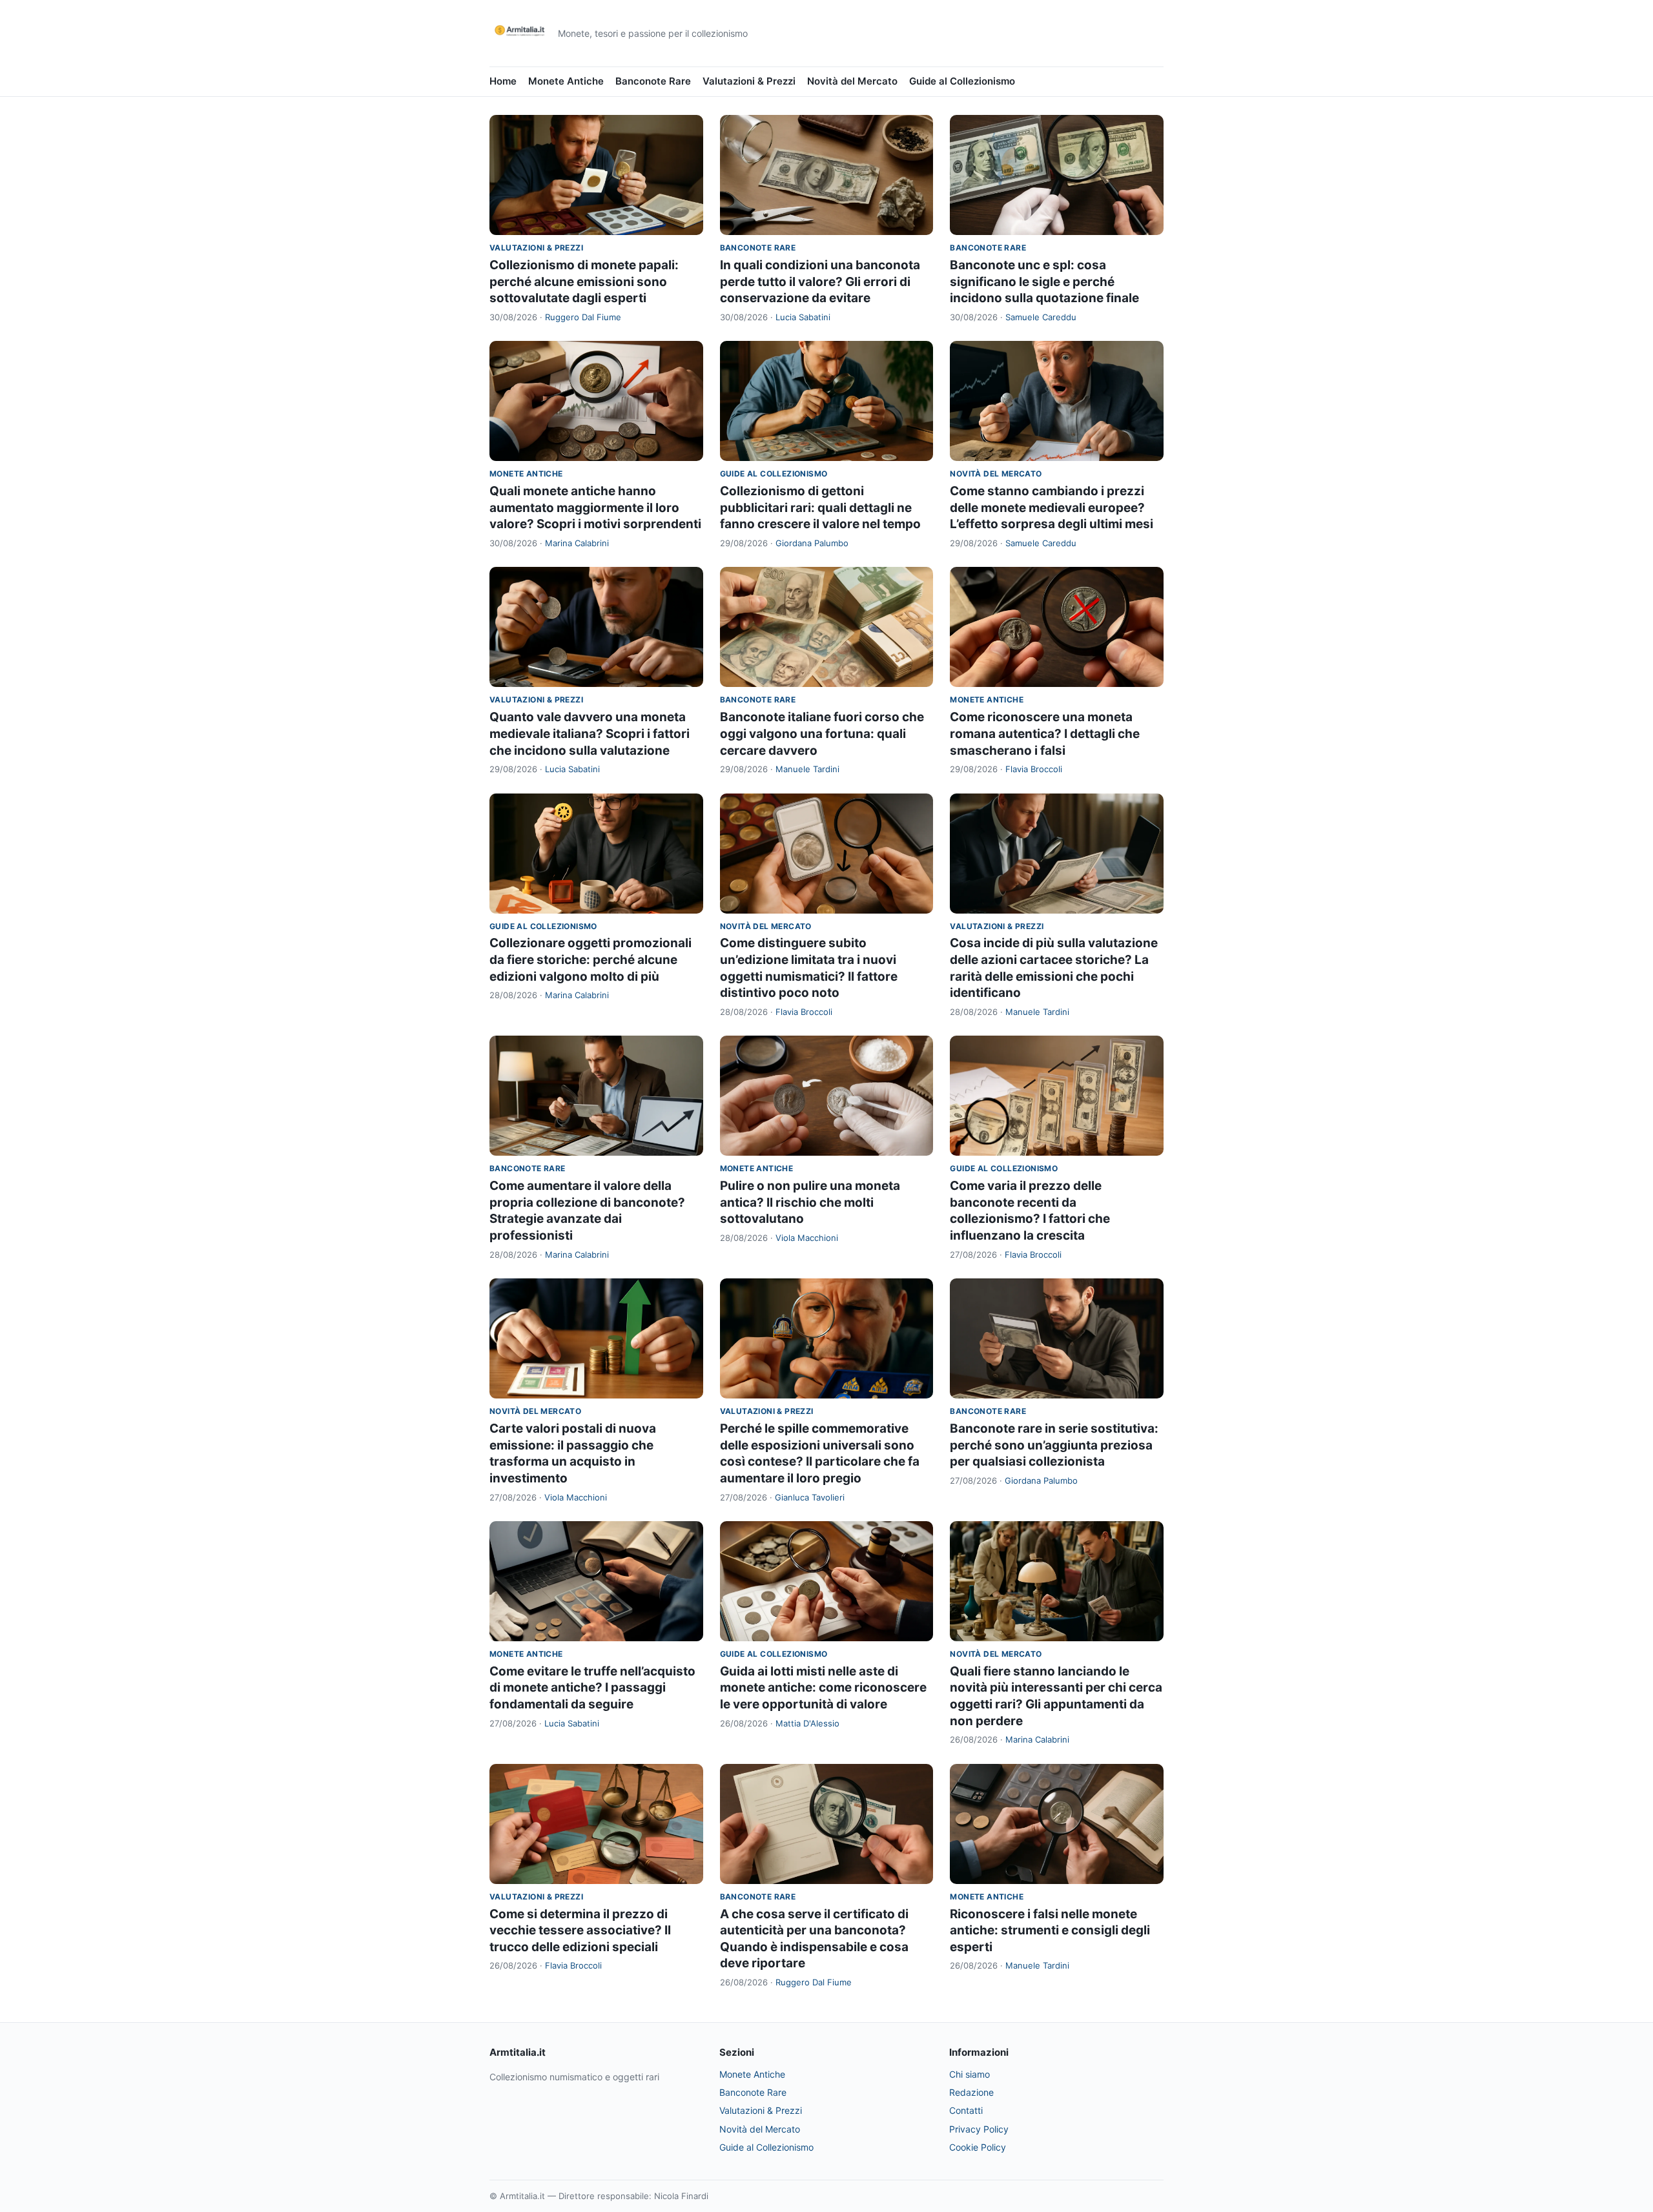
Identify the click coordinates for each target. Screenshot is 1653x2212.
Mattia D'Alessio (807, 1723)
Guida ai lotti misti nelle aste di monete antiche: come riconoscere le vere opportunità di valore (823, 1688)
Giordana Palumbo (812, 543)
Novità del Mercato (852, 81)
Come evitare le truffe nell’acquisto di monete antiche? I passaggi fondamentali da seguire (592, 1688)
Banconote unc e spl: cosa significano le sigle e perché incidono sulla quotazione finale (1044, 282)
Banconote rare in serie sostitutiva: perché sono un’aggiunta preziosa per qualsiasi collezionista (1054, 1445)
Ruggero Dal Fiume (583, 317)
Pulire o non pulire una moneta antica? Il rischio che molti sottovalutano (810, 1202)
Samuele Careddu (1041, 317)
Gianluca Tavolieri (810, 1497)
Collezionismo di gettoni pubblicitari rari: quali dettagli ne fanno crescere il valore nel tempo (820, 507)
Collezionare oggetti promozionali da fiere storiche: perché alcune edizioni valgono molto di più (590, 959)
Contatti (966, 2110)
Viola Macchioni (807, 1238)
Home (503, 81)
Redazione (971, 2092)
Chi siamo (970, 2074)
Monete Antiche (566, 81)
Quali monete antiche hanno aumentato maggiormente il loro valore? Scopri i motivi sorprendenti (595, 507)
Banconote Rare (653, 81)
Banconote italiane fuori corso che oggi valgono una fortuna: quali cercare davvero (822, 733)
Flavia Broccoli (1034, 769)
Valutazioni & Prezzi (749, 81)
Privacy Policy (979, 2129)
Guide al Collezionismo (962, 81)
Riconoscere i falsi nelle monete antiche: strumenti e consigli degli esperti (1050, 1930)
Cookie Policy (978, 2147)
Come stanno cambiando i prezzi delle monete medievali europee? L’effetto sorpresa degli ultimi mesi (1052, 507)
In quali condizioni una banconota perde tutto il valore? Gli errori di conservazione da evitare (820, 282)
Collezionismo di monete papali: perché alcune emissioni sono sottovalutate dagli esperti (584, 282)
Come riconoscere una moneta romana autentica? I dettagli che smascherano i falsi (1045, 733)
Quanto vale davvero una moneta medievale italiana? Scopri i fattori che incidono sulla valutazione (590, 733)
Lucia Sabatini (803, 317)
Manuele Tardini (807, 769)
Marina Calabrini (577, 543)
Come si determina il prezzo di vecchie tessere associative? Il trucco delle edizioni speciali (580, 1930)
